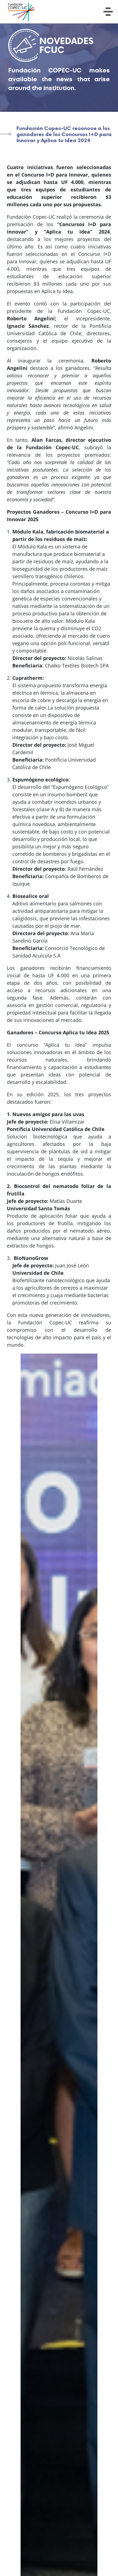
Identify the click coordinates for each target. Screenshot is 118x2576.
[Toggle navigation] (108, 12)
